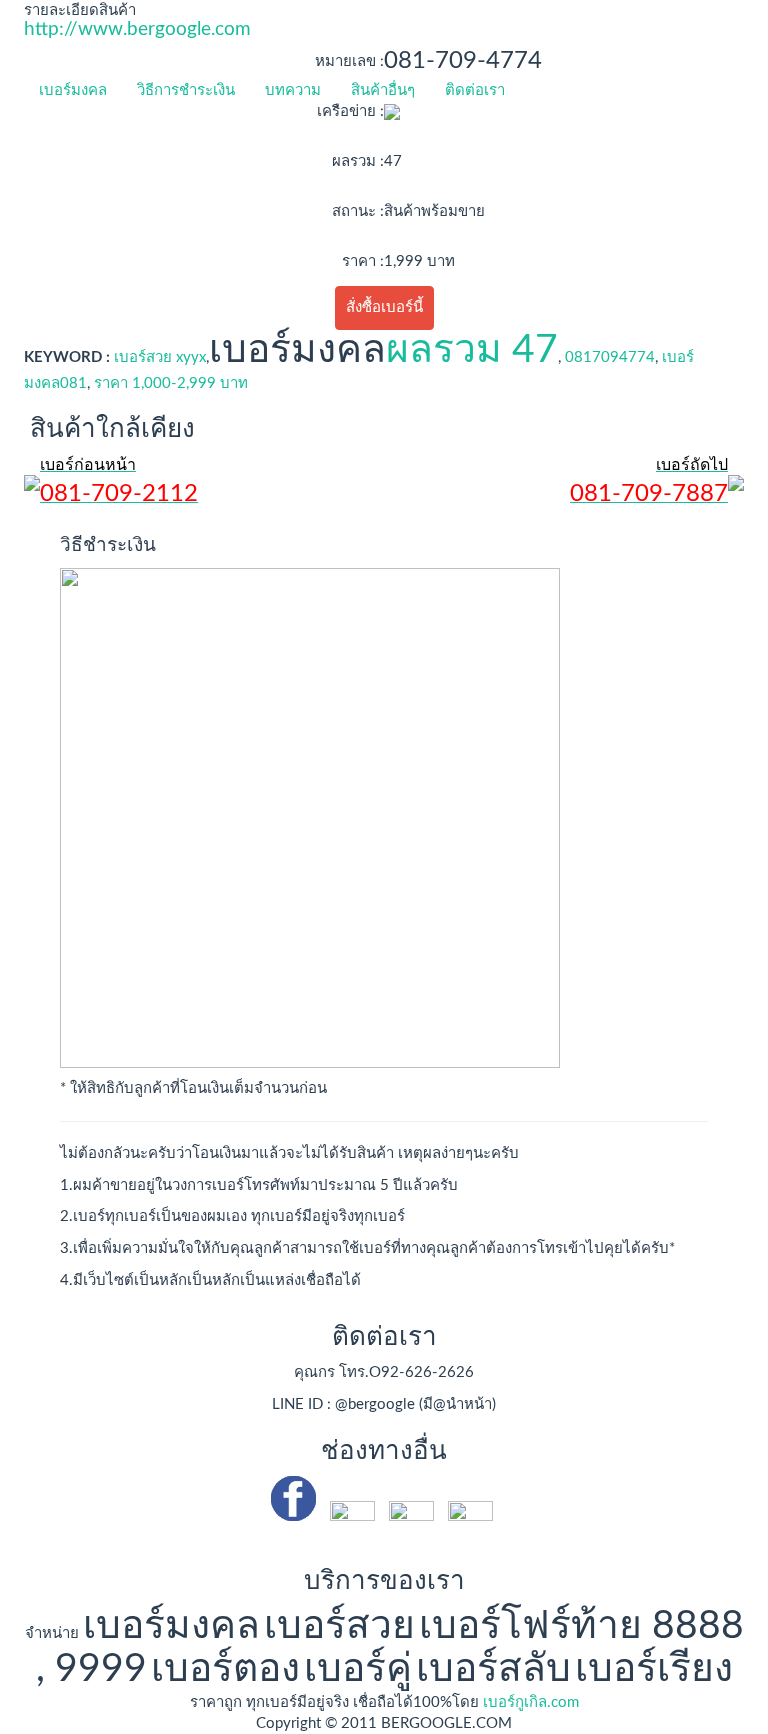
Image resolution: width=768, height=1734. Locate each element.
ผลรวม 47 (472, 350)
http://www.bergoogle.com (137, 29)
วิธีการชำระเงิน (186, 90)
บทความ (293, 90)
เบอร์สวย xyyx (160, 357)
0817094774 (610, 357)
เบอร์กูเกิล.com (531, 1702)
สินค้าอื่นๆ (383, 90)
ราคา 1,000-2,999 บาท (171, 383)
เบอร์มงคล (73, 90)
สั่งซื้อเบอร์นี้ (384, 307)
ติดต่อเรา (475, 90)
